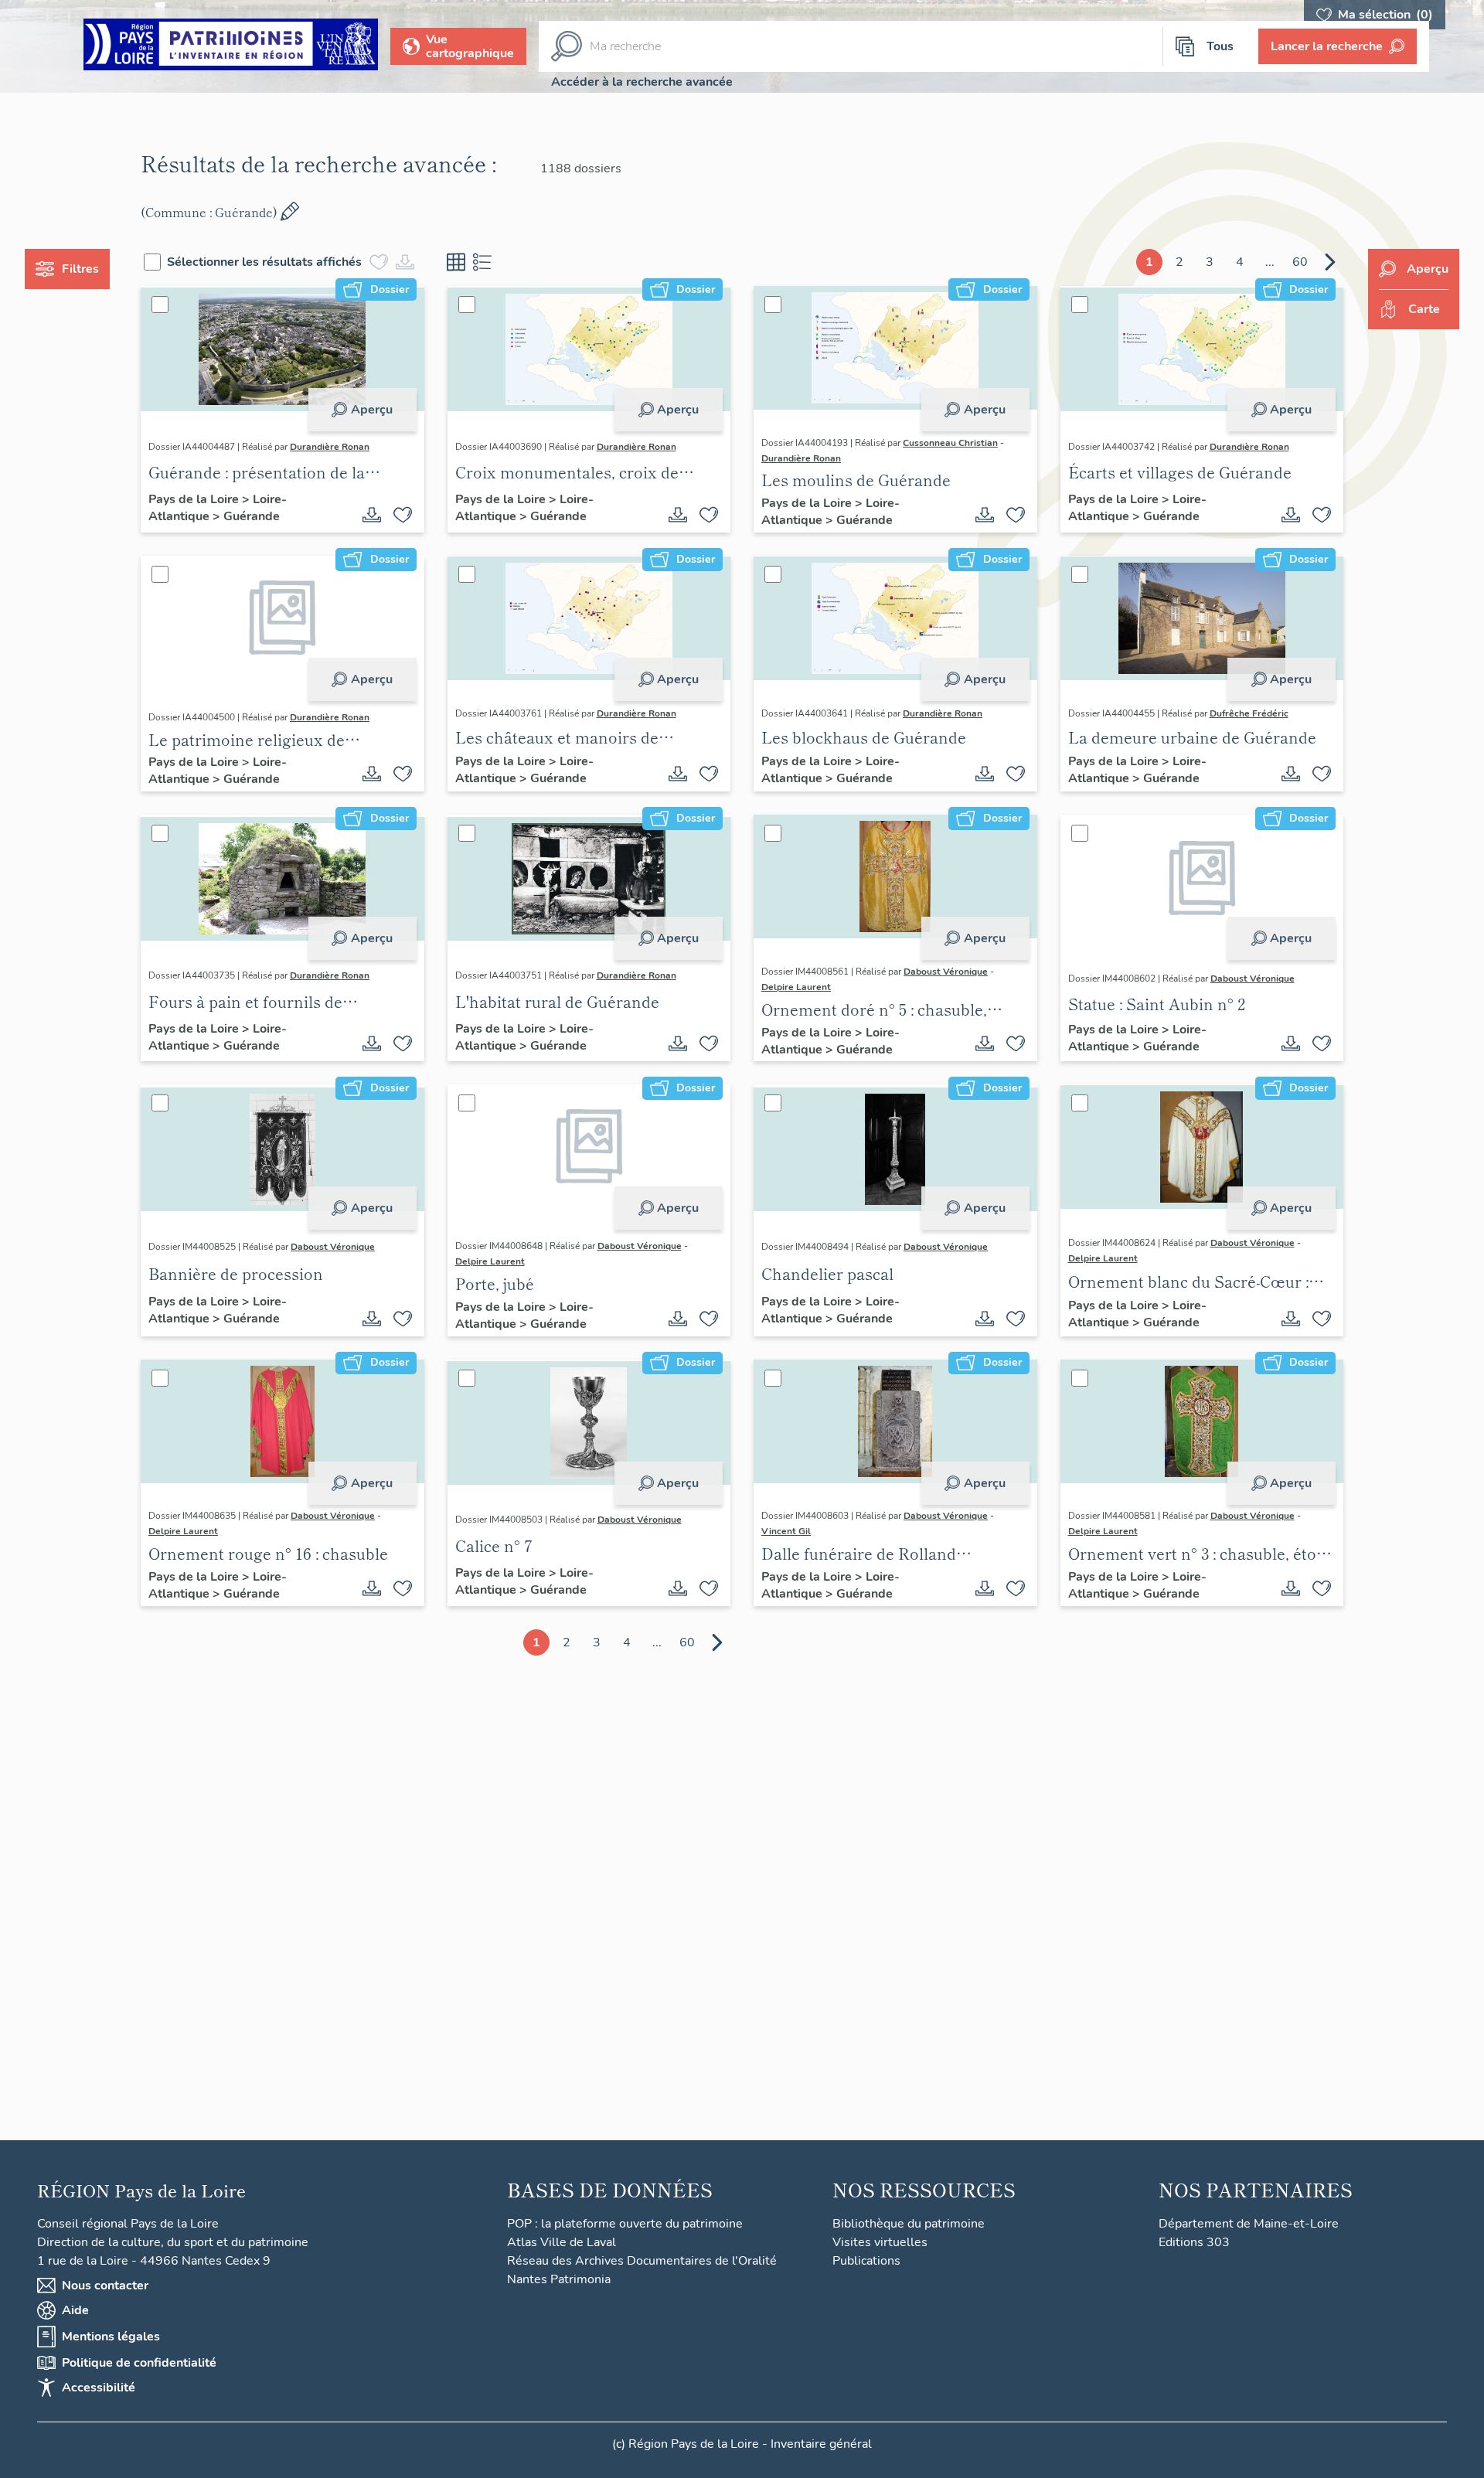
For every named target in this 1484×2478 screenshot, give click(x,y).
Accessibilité (99, 2388)
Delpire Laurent (796, 987)
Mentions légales (111, 2337)
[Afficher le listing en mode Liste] (482, 262)
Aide (75, 2310)
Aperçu (372, 410)
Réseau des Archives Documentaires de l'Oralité (642, 2261)
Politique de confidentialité (139, 2363)
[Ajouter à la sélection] (403, 515)
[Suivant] (1330, 262)
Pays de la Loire (195, 499)
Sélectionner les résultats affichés (264, 262)
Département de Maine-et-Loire (1249, 2224)
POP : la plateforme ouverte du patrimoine (625, 2224)
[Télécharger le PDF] (372, 515)
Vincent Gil (786, 1531)
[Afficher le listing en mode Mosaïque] (456, 262)
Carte (1424, 309)
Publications (866, 2261)
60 (1300, 262)
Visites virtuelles (880, 2242)
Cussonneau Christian (950, 443)
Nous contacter (105, 2286)
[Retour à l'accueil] (231, 47)
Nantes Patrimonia (559, 2279)
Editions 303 (1194, 2242)
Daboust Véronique (946, 972)
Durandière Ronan (330, 447)
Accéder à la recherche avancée (642, 82)
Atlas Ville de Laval (562, 2242)
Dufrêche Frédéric (1249, 713)
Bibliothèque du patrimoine (909, 2224)
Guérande (252, 516)
